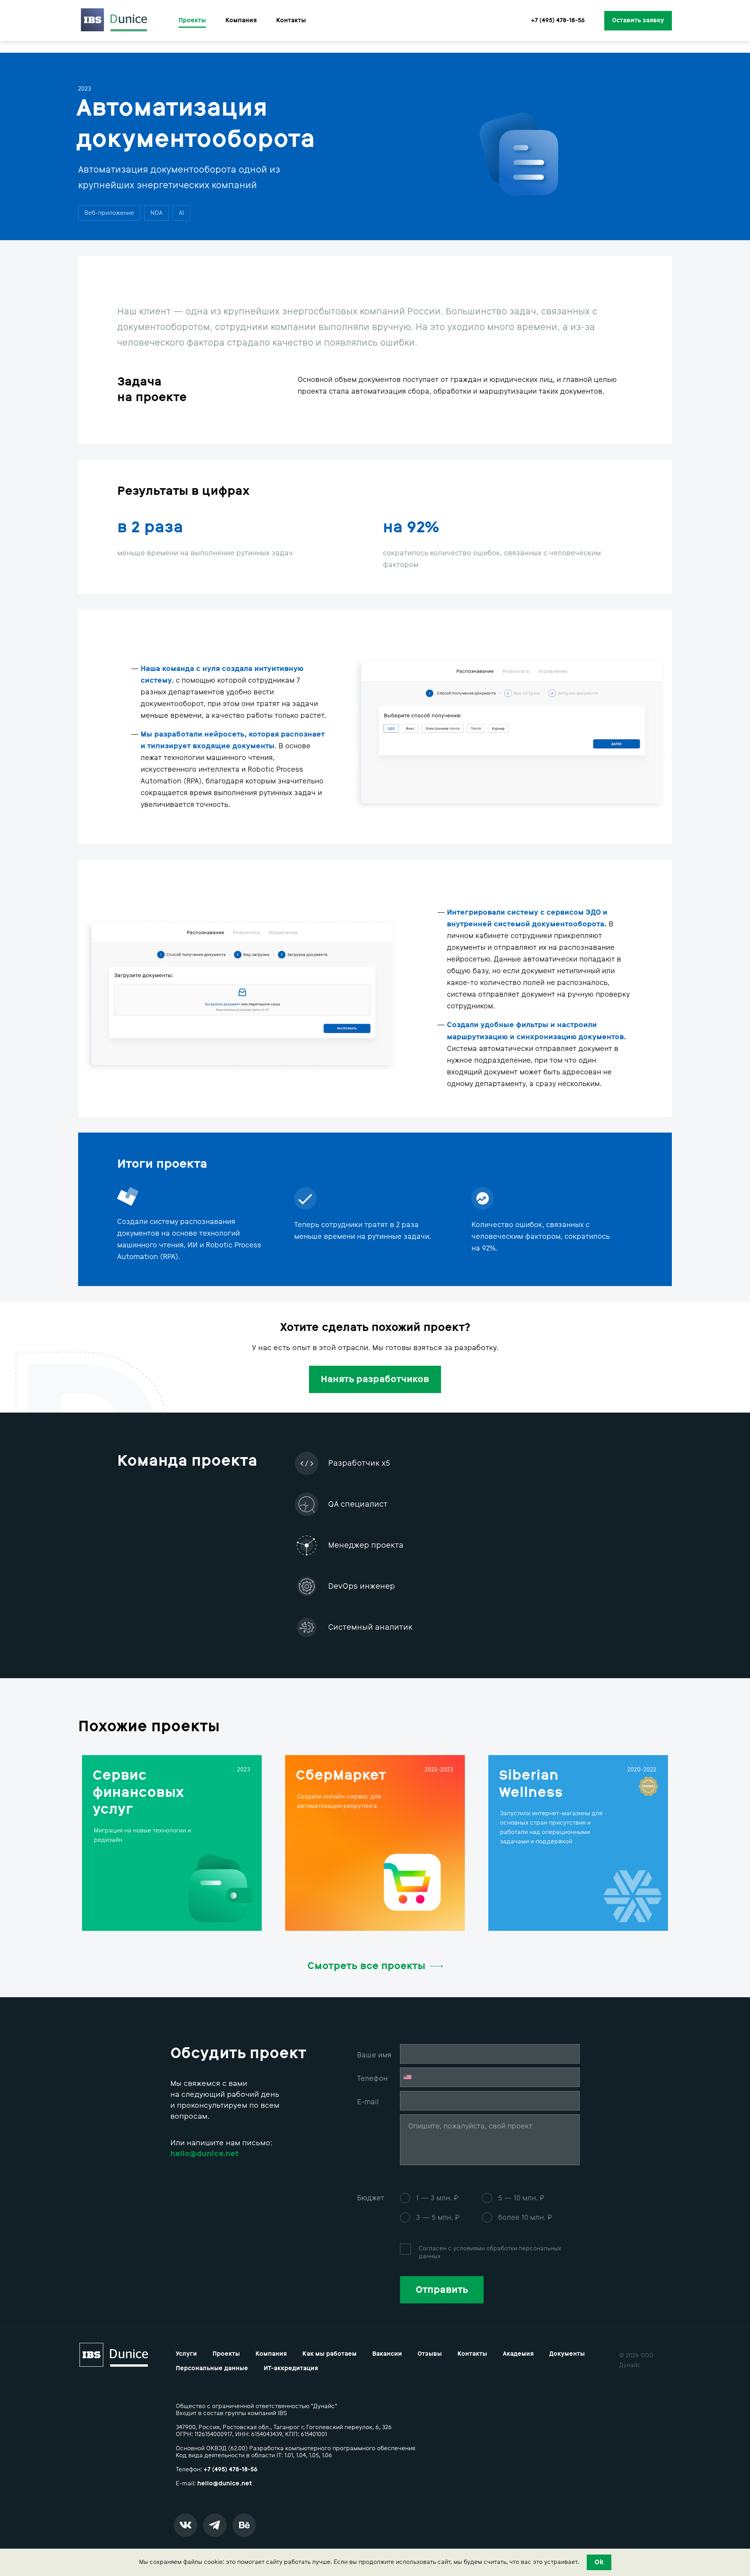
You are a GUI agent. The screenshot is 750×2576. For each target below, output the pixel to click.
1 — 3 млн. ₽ (437, 2198)
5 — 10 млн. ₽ (521, 2198)
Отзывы (430, 2354)
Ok (599, 2562)
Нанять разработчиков (375, 1379)
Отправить (442, 2290)
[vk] (186, 2525)
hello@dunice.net (225, 2483)
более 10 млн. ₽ (525, 2217)
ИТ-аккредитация (291, 2368)
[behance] (244, 2525)
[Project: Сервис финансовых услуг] (172, 1843)
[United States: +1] (409, 2077)
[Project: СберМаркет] (375, 1843)
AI (181, 213)
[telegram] (215, 2525)
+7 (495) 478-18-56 (558, 21)
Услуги (186, 2354)
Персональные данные (212, 2368)
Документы (567, 2354)
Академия (518, 2354)
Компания (241, 21)
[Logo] (114, 21)
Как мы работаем (329, 2354)
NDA (156, 213)
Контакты (291, 21)
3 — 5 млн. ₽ (438, 2217)
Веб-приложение (109, 213)
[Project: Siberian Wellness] (578, 1843)
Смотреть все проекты (366, 1966)
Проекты (192, 21)
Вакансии (387, 2354)
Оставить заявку (638, 20)
